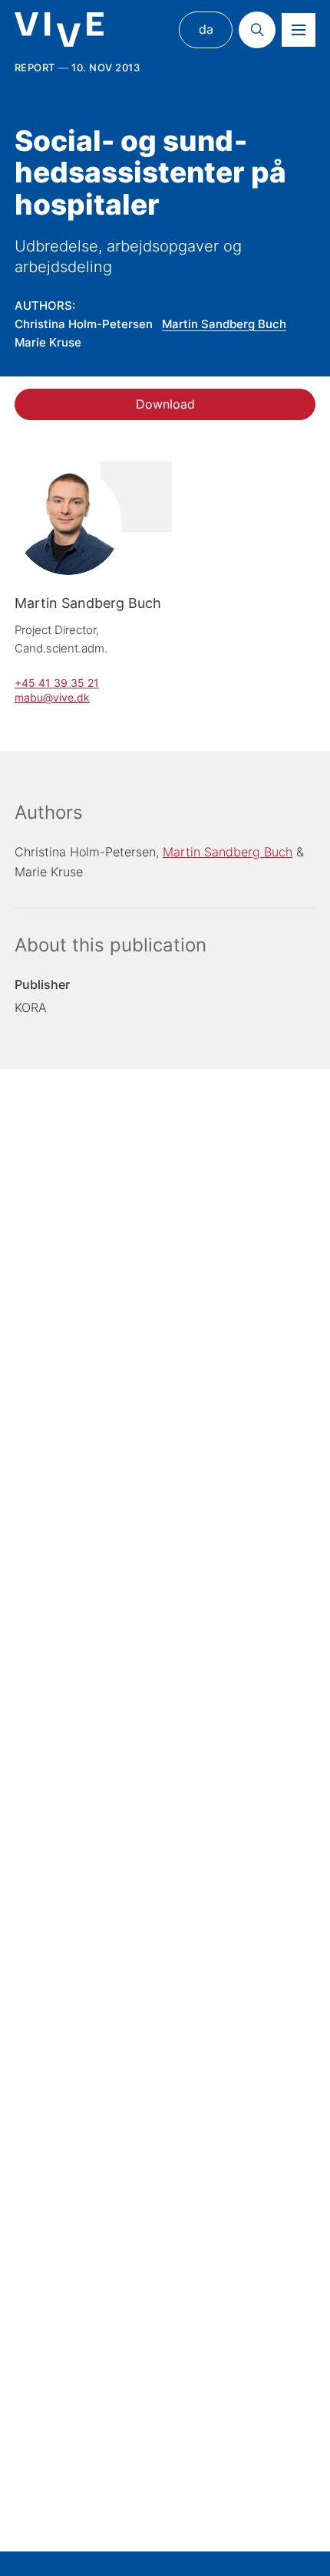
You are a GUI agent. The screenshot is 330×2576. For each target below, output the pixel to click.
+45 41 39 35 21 (57, 683)
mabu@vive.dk (52, 697)
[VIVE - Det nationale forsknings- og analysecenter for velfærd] (59, 30)
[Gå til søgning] (257, 30)
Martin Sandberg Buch (224, 324)
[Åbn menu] (299, 30)
